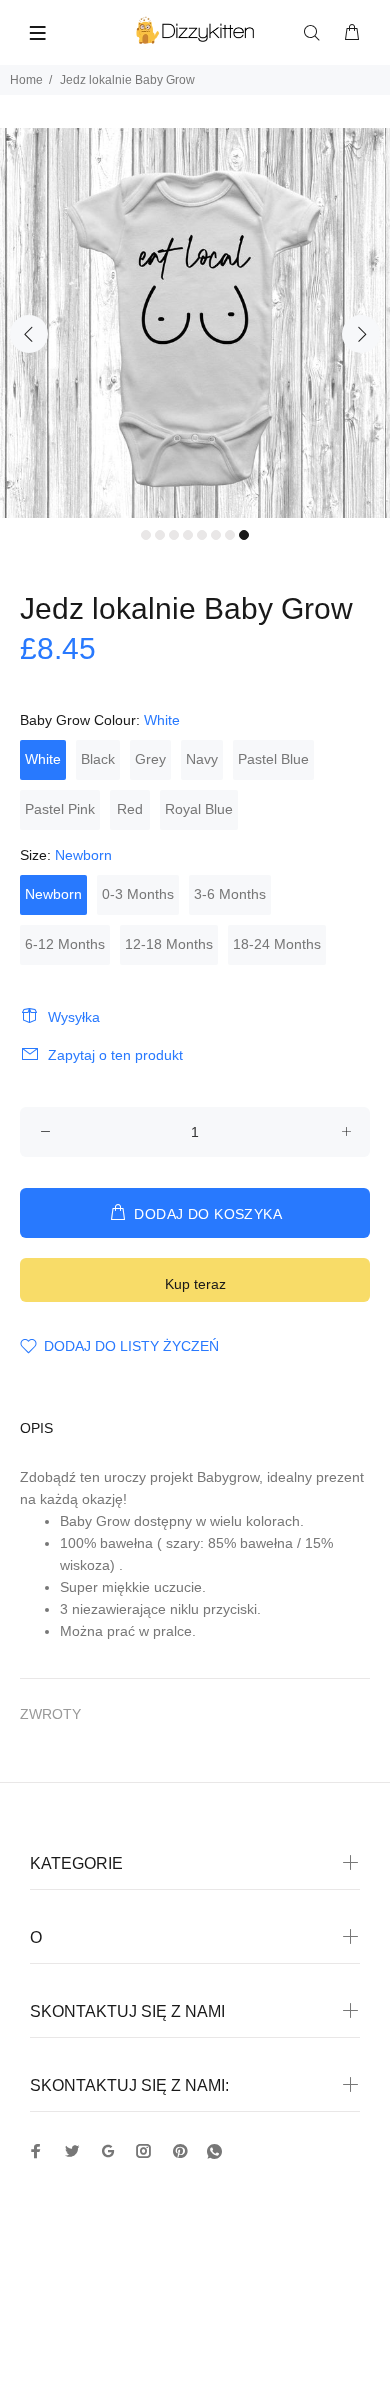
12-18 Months (169, 944)
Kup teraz (195, 1284)
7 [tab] (230, 535)
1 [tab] (146, 535)
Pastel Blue (273, 759)
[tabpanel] (195, 323)
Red (130, 809)
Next (361, 334)
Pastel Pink (60, 809)
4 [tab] (188, 535)
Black (98, 759)
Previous (29, 334)
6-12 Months (65, 944)
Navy (202, 759)
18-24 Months (277, 944)
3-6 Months (230, 894)
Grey (150, 759)
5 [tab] (202, 535)
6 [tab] (216, 535)
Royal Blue (199, 809)
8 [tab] (244, 535)
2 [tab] (160, 535)
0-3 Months (138, 894)
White (43, 759)
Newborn (53, 894)
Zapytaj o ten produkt (115, 1055)
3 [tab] (174, 535)
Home (26, 80)
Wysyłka (74, 1017)
